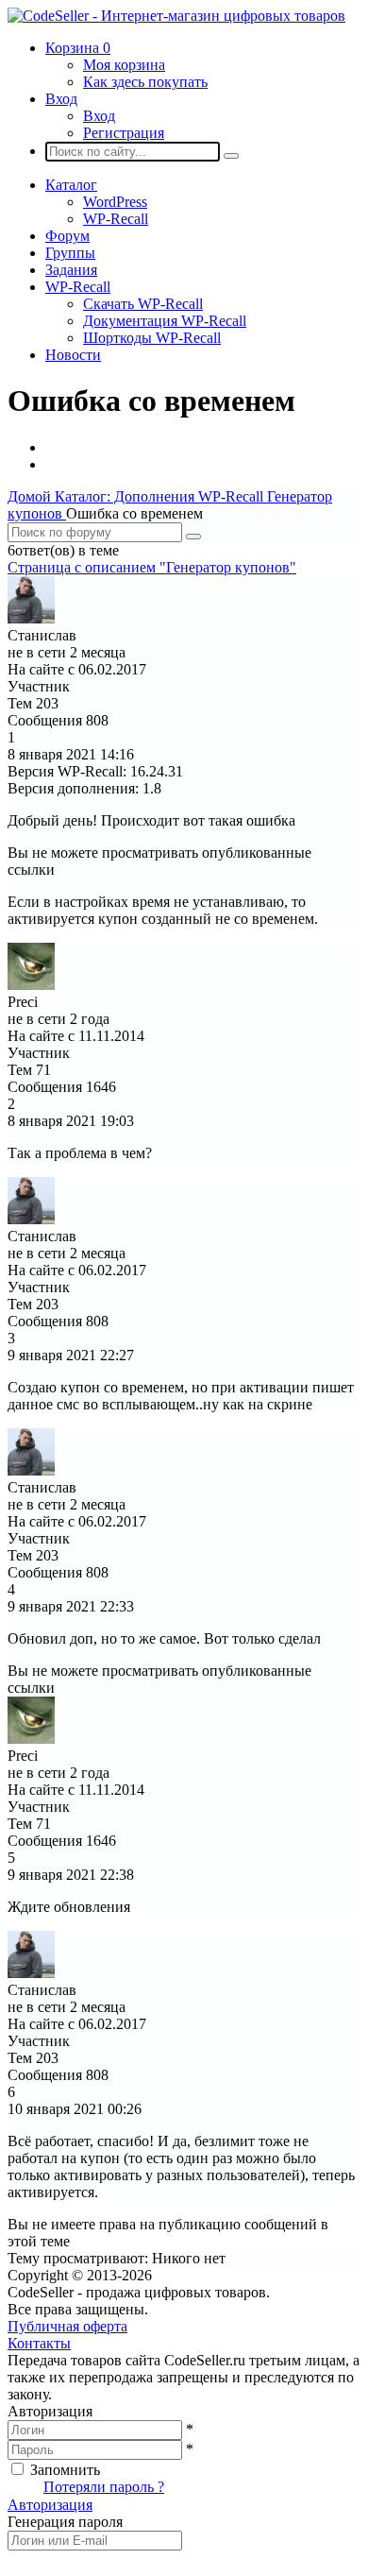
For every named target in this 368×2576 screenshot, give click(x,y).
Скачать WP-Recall (143, 304)
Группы (70, 253)
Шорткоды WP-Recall (152, 338)
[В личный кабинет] (31, 618)
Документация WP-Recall (165, 321)
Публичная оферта (67, 2326)
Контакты (39, 2343)
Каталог (71, 185)
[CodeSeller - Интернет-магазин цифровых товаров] (176, 16)
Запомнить (65, 2470)
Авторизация (50, 2505)
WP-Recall (116, 219)
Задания (71, 270)
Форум (67, 236)
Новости (73, 355)
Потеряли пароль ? (104, 2487)
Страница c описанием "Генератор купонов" (152, 567)
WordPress (115, 202)
